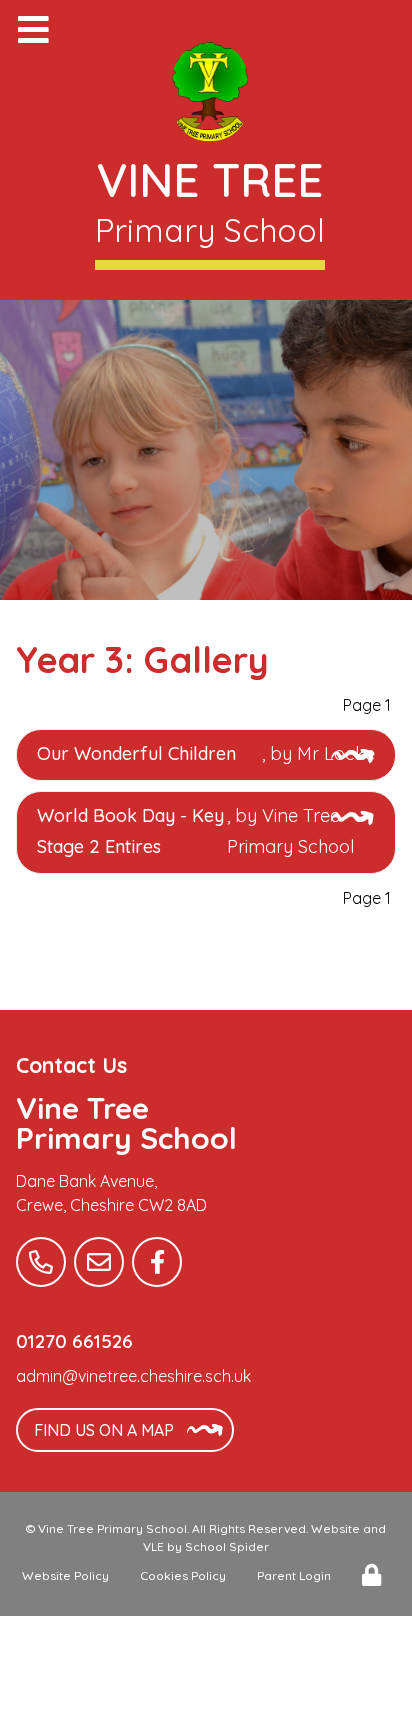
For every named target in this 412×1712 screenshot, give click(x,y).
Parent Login (294, 1575)
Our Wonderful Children (136, 753)
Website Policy (65, 1575)
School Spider (227, 1546)
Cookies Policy (183, 1575)
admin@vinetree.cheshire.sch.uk (133, 1376)
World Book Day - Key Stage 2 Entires (130, 831)
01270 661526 (74, 1341)
